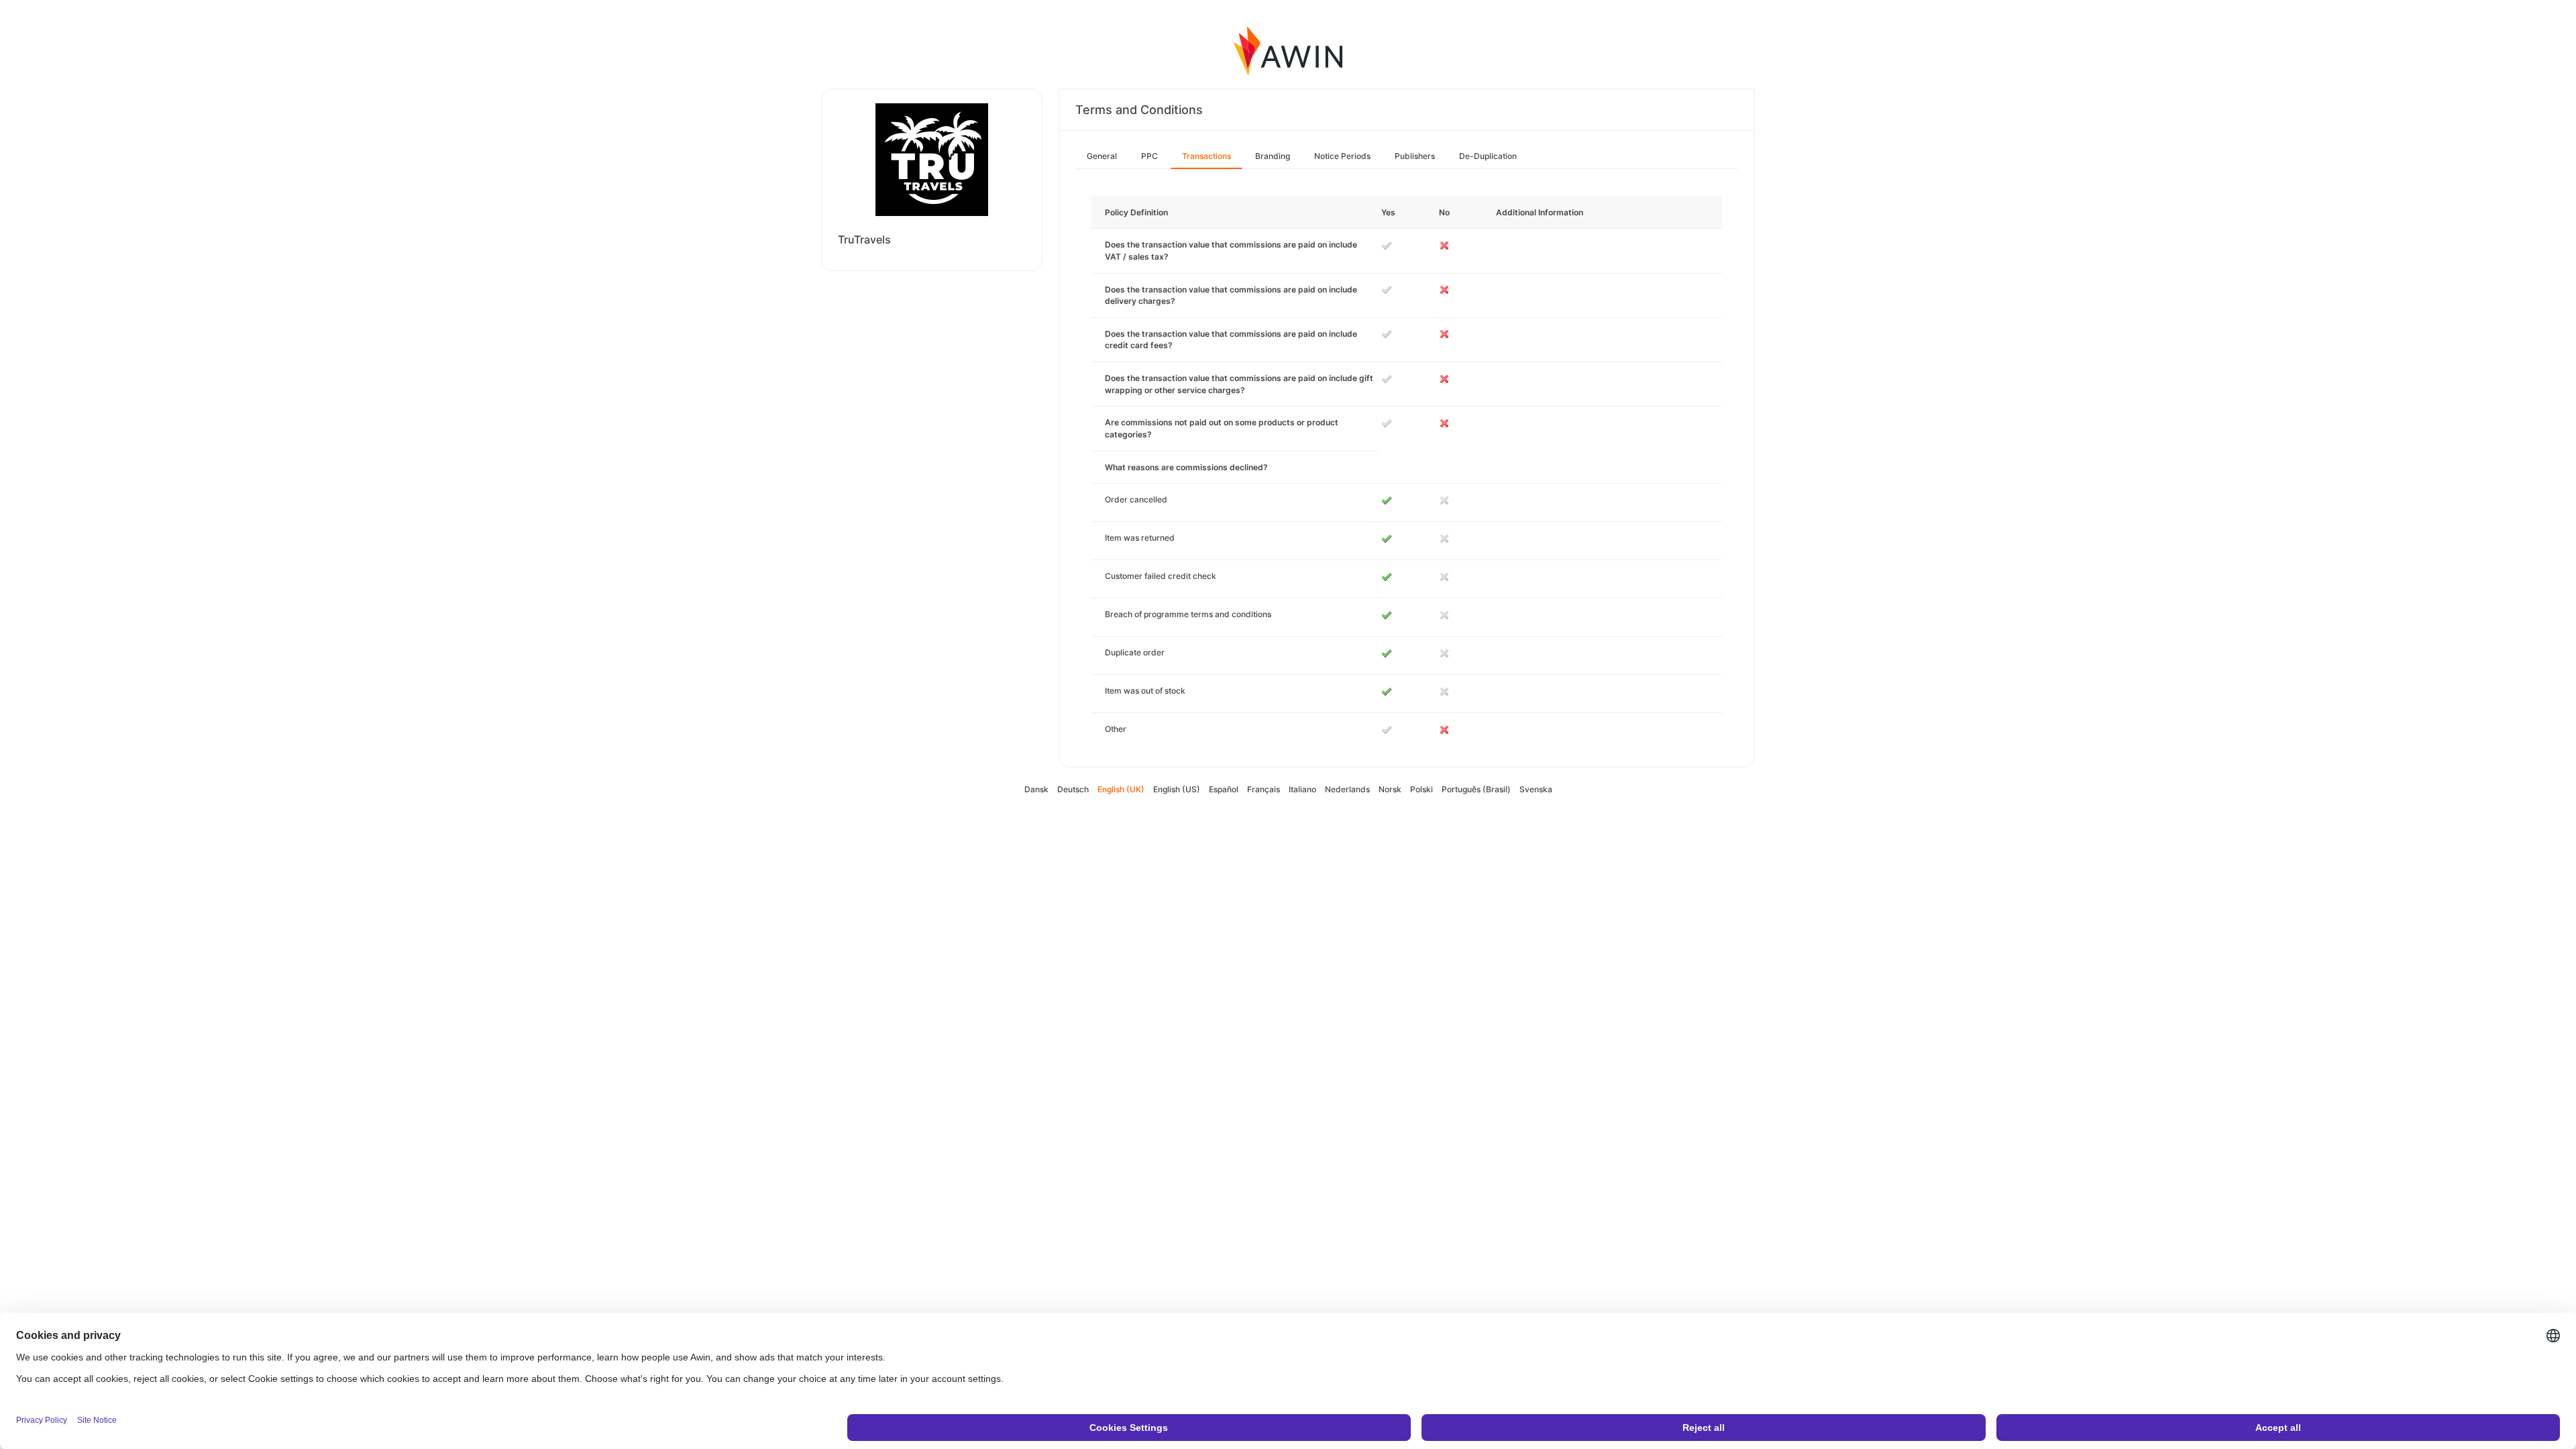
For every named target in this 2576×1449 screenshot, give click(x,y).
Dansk (1036, 789)
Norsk (1390, 789)
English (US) (1177, 789)
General (1102, 156)
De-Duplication (1488, 156)
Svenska (1536, 789)
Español (1224, 789)
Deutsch (1073, 789)
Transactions (1206, 156)
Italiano (1302, 789)
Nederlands (1347, 789)
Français (1264, 789)
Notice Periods (1342, 156)
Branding (1273, 156)
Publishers (1415, 156)
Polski (1421, 789)
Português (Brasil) (1476, 789)
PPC (1149, 156)
